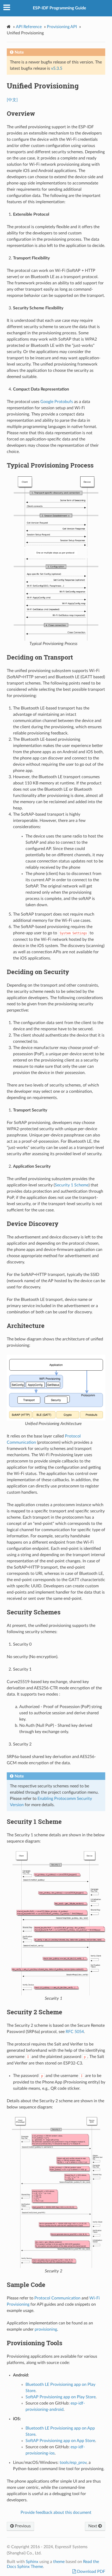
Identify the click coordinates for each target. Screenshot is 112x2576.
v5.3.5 (57, 68)
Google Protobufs (57, 402)
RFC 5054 (75, 2032)
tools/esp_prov (73, 2463)
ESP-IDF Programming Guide (60, 8)
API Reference (29, 27)
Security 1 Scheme (72, 1185)
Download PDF (91, 2572)
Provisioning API (62, 27)
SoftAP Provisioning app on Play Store (61, 2397)
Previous (22, 2526)
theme (59, 2562)
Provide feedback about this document (56, 2513)
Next (93, 2526)
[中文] (12, 100)
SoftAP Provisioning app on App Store (60, 2441)
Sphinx (32, 2562)
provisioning (46, 2329)
